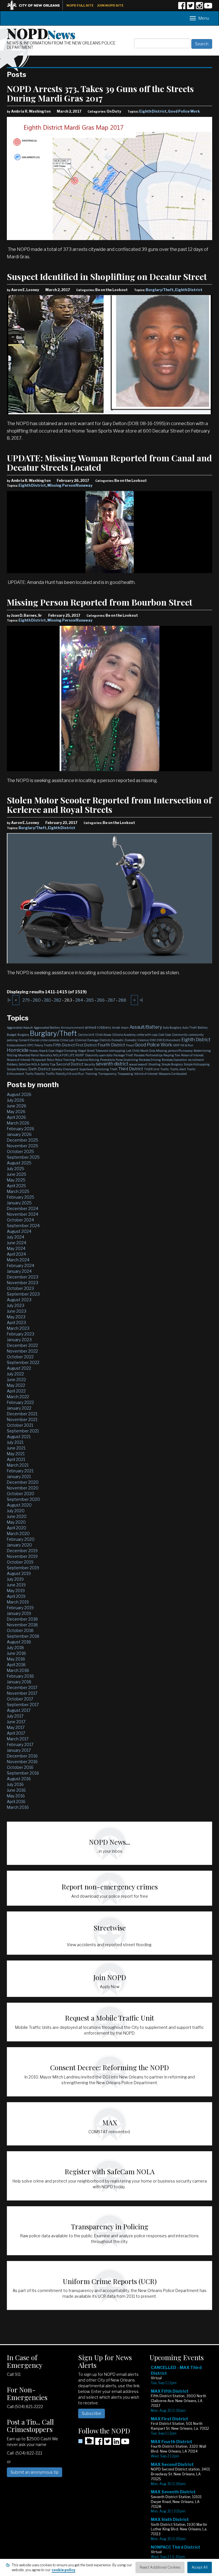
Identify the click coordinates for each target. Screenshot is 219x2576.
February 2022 (20, 1402)
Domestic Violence (137, 1040)
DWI (153, 1040)
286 (101, 1000)
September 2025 (23, 1157)
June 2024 (17, 1243)
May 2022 (16, 1385)
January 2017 (19, 1750)
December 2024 (23, 1208)
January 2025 (19, 1203)
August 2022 (19, 1368)
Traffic (165, 1069)
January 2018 (19, 1682)
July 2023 (16, 1305)
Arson (125, 1028)
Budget (12, 1035)
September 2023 (23, 1294)
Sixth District (39, 1069)
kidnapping (117, 1051)
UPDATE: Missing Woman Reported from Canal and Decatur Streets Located (109, 463)
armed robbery (98, 1027)
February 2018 (20, 1676)
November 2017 (22, 1693)
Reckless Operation (174, 1060)
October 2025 (20, 1151)
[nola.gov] (36, 5)
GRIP (176, 1045)
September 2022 (23, 1362)
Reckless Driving (150, 1060)
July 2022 (15, 1374)
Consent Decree (29, 1040)
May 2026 (16, 1112)
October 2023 (20, 1288)
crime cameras (50, 1040)
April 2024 (16, 1254)
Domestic (118, 1040)
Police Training (65, 1060)
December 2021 (22, 1414)
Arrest (116, 1028)
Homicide (18, 1050)
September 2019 (23, 1568)
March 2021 (18, 1465)
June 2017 (16, 1722)
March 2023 (18, 1328)
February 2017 (20, 1744)
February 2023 (21, 1334)
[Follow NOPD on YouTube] (208, 8)
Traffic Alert (178, 1069)
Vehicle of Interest (146, 1074)
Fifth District (64, 1045)
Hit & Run (187, 1045)
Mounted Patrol (29, 1055)
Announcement (72, 1028)
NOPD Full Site (80, 5)
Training (91, 1074)
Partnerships (154, 1055)
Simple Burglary (172, 1064)
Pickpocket (39, 1060)
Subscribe (92, 2413)
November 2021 (22, 1419)
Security (90, 1064)
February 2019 (20, 1608)
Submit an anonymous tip (35, 2472)
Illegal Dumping (66, 1051)
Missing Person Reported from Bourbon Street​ (100, 602)
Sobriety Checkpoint (65, 1069)
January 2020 (19, 1545)
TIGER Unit (152, 1069)
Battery (203, 1028)
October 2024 (20, 1220)
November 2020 (23, 1488)
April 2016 (16, 1801)
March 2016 (18, 1807)
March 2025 (18, 1191)
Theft (114, 1069)
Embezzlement (17, 1045)
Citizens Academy (124, 1035)
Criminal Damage (87, 1040)
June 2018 (16, 1653)
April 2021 (16, 1459)
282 (58, 1000)
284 (79, 1000)
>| (141, 1000)
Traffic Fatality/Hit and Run (65, 1074)
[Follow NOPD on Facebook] (182, 8)
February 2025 (21, 1197)
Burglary (23, 1035)
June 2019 (16, 1585)
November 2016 (22, 1762)
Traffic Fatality (35, 1074)
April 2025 (16, 1186)
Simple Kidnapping (197, 1064)
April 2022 (16, 1391)
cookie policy (63, 2570)
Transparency (107, 1074)
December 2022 (22, 1345)
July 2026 (16, 1100)
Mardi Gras (148, 1051)
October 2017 (20, 1699)
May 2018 (16, 1659)
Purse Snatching (127, 1060)
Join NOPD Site (110, 5)
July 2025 (16, 1169)
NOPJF (80, 1055)
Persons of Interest (19, 1060)
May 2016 (16, 1796)
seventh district (112, 1064)
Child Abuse (103, 1035)
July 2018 (15, 1648)
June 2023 (17, 1311)
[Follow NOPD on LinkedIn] (116, 2443)
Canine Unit (86, 1035)
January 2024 (19, 1271)
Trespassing (125, 1074)
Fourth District (111, 1045)
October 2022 (20, 1357)
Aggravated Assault (20, 1028)
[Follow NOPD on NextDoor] (86, 2441)
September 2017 (23, 1705)
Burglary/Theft (160, 290)
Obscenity (92, 1055)
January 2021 (19, 1476)
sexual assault (138, 1064)
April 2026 (16, 1117)
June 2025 (17, 1174)
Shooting (154, 1064)
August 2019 (19, 1573)
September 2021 (23, 1431)
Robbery (12, 1064)
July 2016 (15, 1784)
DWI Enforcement (169, 1040)
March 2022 (18, 1397)
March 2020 (18, 1533)
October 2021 (20, 1425)
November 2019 (22, 1556)
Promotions (108, 1060)
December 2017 (22, 1687)
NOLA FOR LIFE (64, 1055)
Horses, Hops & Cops (42, 1051)
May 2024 (16, 1248)
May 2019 (16, 1591)
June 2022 (16, 1380)
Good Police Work (184, 111)
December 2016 (22, 1756)
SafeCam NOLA (29, 1064)
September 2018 (23, 1636)
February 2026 (21, 1129)
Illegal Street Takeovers (93, 1051)
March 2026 (18, 1123)
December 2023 (23, 1277)
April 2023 (16, 1322)
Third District (131, 1069)
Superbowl (86, 1069)
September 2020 (23, 1499)
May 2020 (16, 1522)
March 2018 (18, 1670)
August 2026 (19, 1094)
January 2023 (19, 1340)
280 (37, 1000)
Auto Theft (189, 1028)
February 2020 (21, 1539)
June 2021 (16, 1448)
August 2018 (19, 1642)
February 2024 (21, 1265)
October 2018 (20, 1630)
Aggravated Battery (47, 1028)
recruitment (196, 1060)
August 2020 (19, 1505)
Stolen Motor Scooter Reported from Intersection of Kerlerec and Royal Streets (109, 805)
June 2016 (16, 1790)
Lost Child (133, 1051)
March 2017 (18, 1739)
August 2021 (19, 1437)
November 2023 (23, 1283)
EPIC (31, 1045)
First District (86, 1045)
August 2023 (19, 1300)
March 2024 (18, 1260)
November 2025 (23, 1146)
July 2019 (15, 1579)
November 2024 (23, 1214)
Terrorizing (102, 1069)
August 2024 (19, 1231)
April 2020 (17, 1528)
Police (50, 1060)
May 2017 (16, 1727)
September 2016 (23, 1773)
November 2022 (22, 1351)
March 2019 (18, 1602)
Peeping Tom (172, 1055)
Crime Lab (67, 1040)
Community (180, 1035)
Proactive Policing (88, 1060)
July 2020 (16, 1511)
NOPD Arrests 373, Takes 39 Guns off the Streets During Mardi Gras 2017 (100, 93)
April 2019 (16, 1596)
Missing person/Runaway (174, 1051)
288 (122, 1000)
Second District (70, 1064)
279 (26, 1000)
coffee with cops (147, 1035)
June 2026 (17, 1106)
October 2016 (20, 1767)
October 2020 (21, 1494)
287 (111, 1000)
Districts (105, 1040)
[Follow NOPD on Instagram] (199, 8)
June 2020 (17, 1516)
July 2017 (15, 1716)
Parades (139, 1055)
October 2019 (20, 1562)
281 (47, 1000)
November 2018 (22, 1625)
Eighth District (153, 111)
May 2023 (16, 1317)
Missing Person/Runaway (70, 485)
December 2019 (22, 1551)
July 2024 (16, 1237)
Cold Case (165, 1035)
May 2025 (16, 1180)
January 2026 (19, 1134)
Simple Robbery (17, 1069)
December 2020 (23, 1482)
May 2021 (16, 1454)
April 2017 (16, 1733)
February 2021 (20, 1471)
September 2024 (23, 1226)
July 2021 (15, 1442)
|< (9, 1000)
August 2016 (19, 1779)
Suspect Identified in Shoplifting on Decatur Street (107, 277)
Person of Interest (192, 1055)
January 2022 (19, 1408)
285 (90, 1000)
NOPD (41, 33)
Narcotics (46, 1055)
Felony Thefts (43, 1045)
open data (106, 1055)
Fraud (130, 1045)
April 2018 (16, 1665)
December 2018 (22, 1619)
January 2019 (19, 1613)
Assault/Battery (146, 1027)
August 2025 (19, 1163)
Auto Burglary (172, 1028)
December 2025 (23, 1140)
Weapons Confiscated (173, 1074)
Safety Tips (48, 1064)
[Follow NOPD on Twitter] (190, 8)
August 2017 (19, 1710)
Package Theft (123, 1055)
